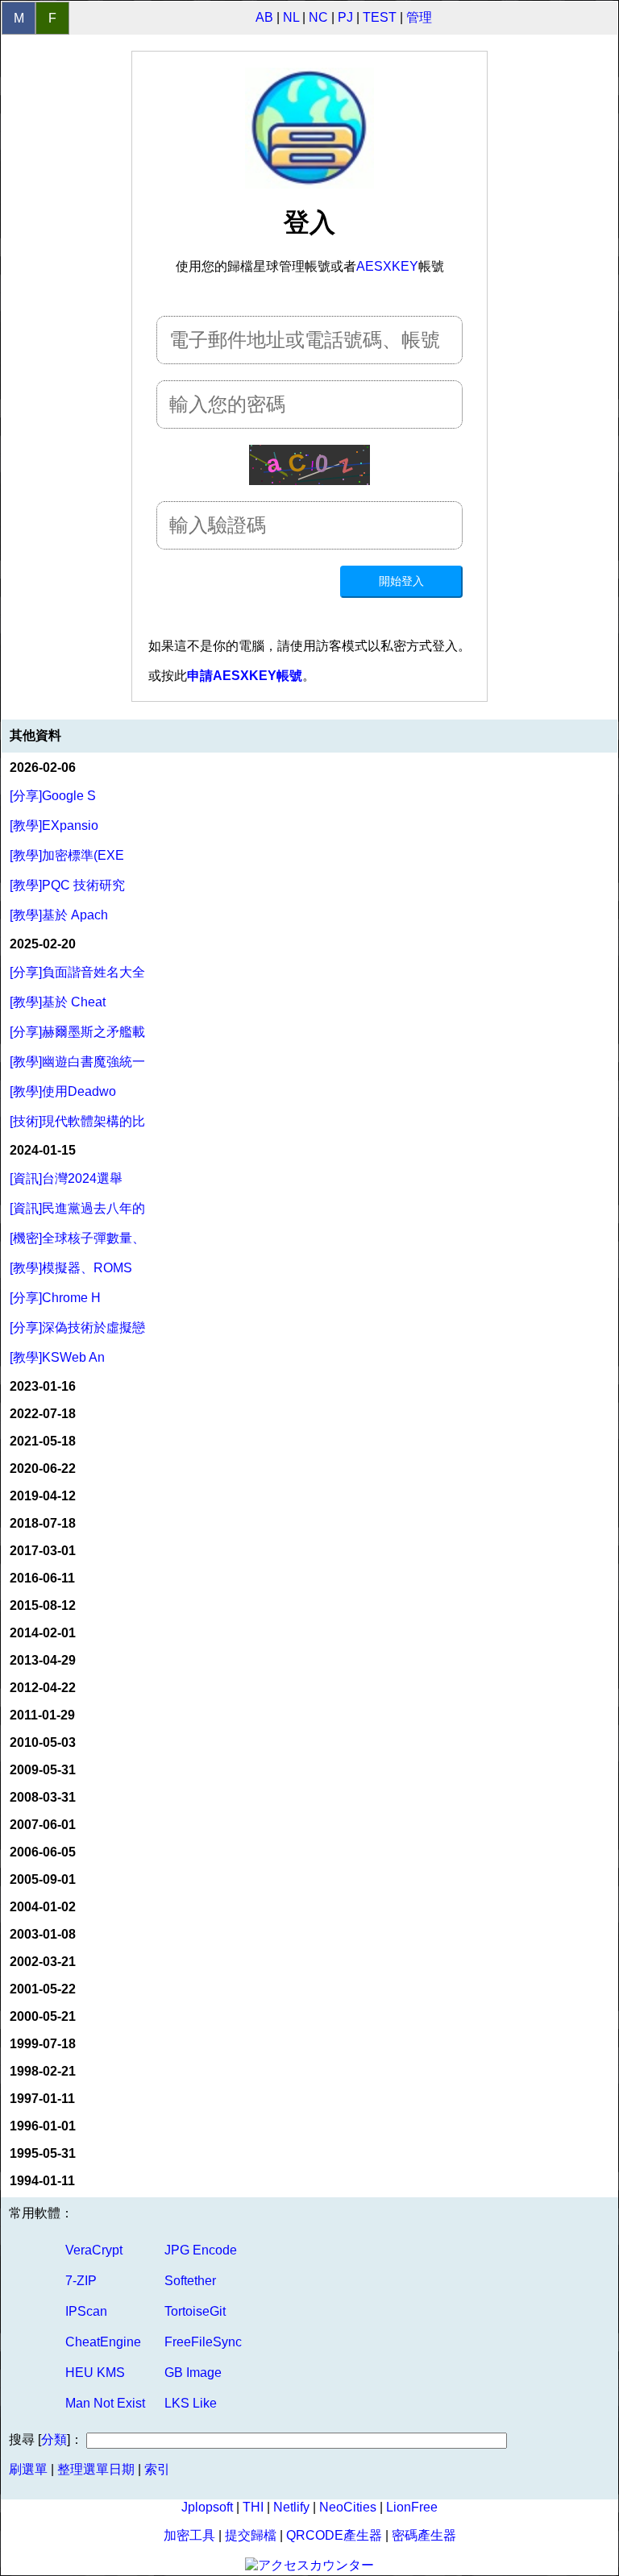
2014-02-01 (43, 1633)
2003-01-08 (43, 1934)
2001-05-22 (43, 1989)
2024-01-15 (43, 1150)
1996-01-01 (43, 2126)
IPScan (86, 2311)
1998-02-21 (43, 2071)
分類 (54, 2439)
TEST (380, 17)
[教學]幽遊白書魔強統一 (77, 1062)
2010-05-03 (43, 1742)
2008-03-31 (43, 1797)
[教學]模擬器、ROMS (71, 1268)
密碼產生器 (424, 2535)
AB (264, 17)
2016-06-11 (42, 1578)
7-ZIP (81, 2281)
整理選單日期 (96, 2469)
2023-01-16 (43, 1386)
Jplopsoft (207, 2507)
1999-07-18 (43, 2044)
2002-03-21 (43, 1962)
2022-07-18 (43, 1414)
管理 (419, 17)
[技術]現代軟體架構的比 (77, 1121)
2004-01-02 (43, 1907)
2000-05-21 (43, 2016)
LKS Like (191, 2403)
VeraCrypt (94, 2250)
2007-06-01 (43, 1825)
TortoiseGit (195, 2311)
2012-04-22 (43, 1688)
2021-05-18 (43, 1441)
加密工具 (189, 2535)
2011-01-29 (42, 1715)
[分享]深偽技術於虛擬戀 (77, 1327)
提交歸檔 (251, 2535)
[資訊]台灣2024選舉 (66, 1178)
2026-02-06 (43, 767)
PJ (345, 17)
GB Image (193, 2373)
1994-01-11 (42, 2181)
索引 (157, 2469)
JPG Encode (201, 2250)
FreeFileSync (203, 2342)
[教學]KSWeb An (57, 1357)
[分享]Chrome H (55, 1298)
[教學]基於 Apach (59, 915)
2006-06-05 (43, 1852)
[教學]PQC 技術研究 (67, 885)
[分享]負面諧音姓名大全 (77, 972)
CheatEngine (103, 2342)
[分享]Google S (53, 796)
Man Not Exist (105, 2403)
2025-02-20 (43, 944)
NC (318, 17)
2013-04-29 (43, 1660)
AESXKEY (387, 266)
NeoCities (348, 2507)
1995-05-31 (43, 2153)
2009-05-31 (43, 1770)
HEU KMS (95, 2373)
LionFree (412, 2507)
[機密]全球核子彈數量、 (77, 1238)
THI (253, 2507)
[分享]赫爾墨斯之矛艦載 (77, 1032)
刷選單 (28, 2469)
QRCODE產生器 (334, 2535)
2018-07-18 (43, 1523)
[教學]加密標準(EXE (67, 855)
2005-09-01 (43, 1879)
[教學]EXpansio (54, 825)
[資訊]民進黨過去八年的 (77, 1208)
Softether (190, 2281)
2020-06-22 (43, 1468)
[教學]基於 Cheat (58, 1002)
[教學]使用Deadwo (63, 1091)
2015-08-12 (43, 1605)
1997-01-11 (42, 2099)
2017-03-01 (43, 1551)
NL (291, 17)
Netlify (291, 2507)
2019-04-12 (43, 1496)
